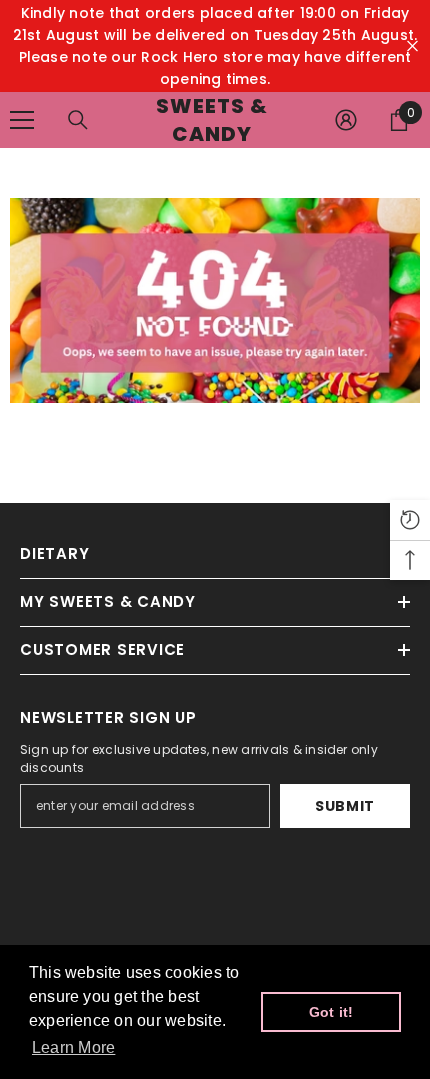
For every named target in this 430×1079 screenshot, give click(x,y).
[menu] (22, 120)
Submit (345, 806)
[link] (215, 300)
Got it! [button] (331, 1012)
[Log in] (346, 120)
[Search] (78, 120)
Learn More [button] (73, 1047)
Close (412, 46)
